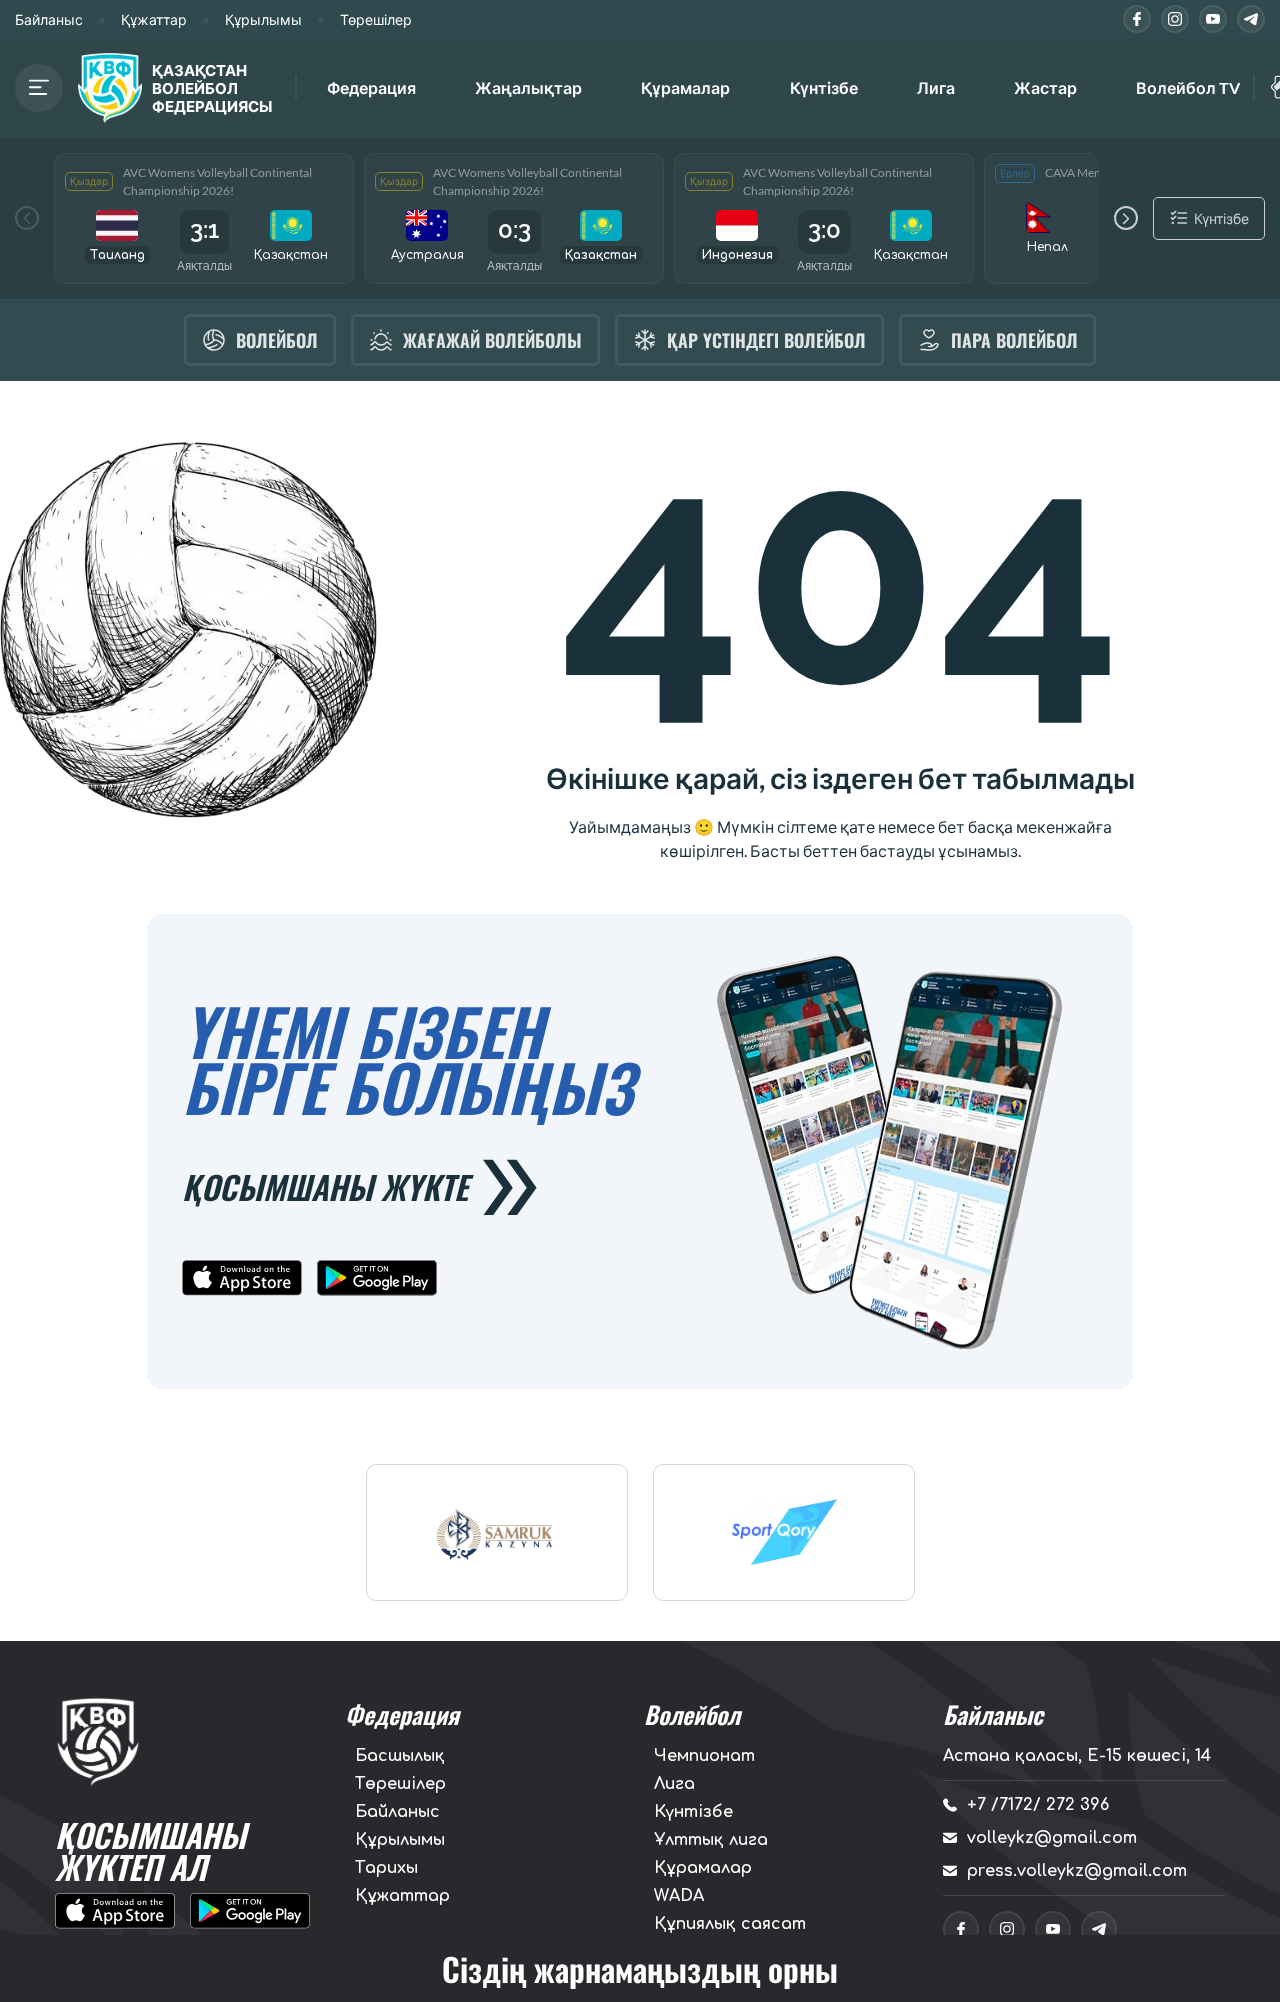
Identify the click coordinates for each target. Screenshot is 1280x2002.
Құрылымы (263, 19)
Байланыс (49, 19)
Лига (936, 87)
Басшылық (400, 1756)
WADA (679, 1896)
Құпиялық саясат (730, 1924)
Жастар (1045, 87)
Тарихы (386, 1868)
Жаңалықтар (528, 87)
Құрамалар (703, 1868)
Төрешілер (376, 19)
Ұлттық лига (711, 1840)
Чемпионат (704, 1756)
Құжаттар (154, 19)
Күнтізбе (824, 87)
